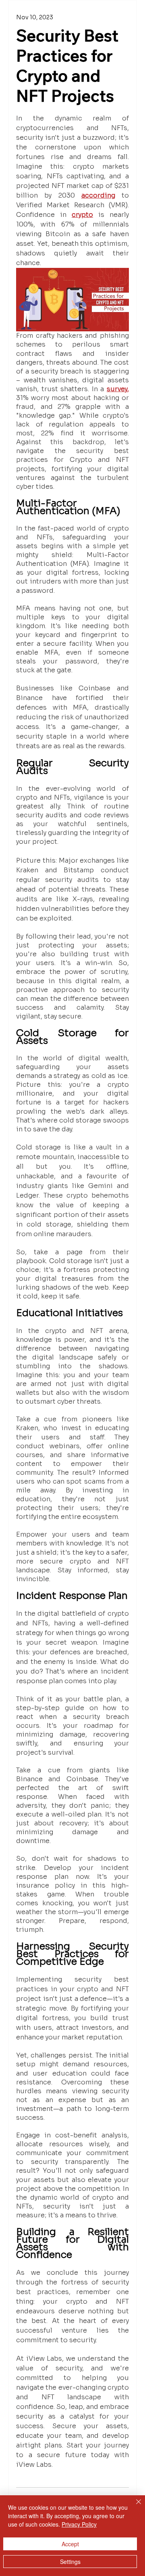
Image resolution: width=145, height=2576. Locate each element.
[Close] (134, 2507)
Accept (70, 2544)
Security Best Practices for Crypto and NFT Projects (67, 65)
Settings (70, 2562)
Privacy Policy (79, 2524)
